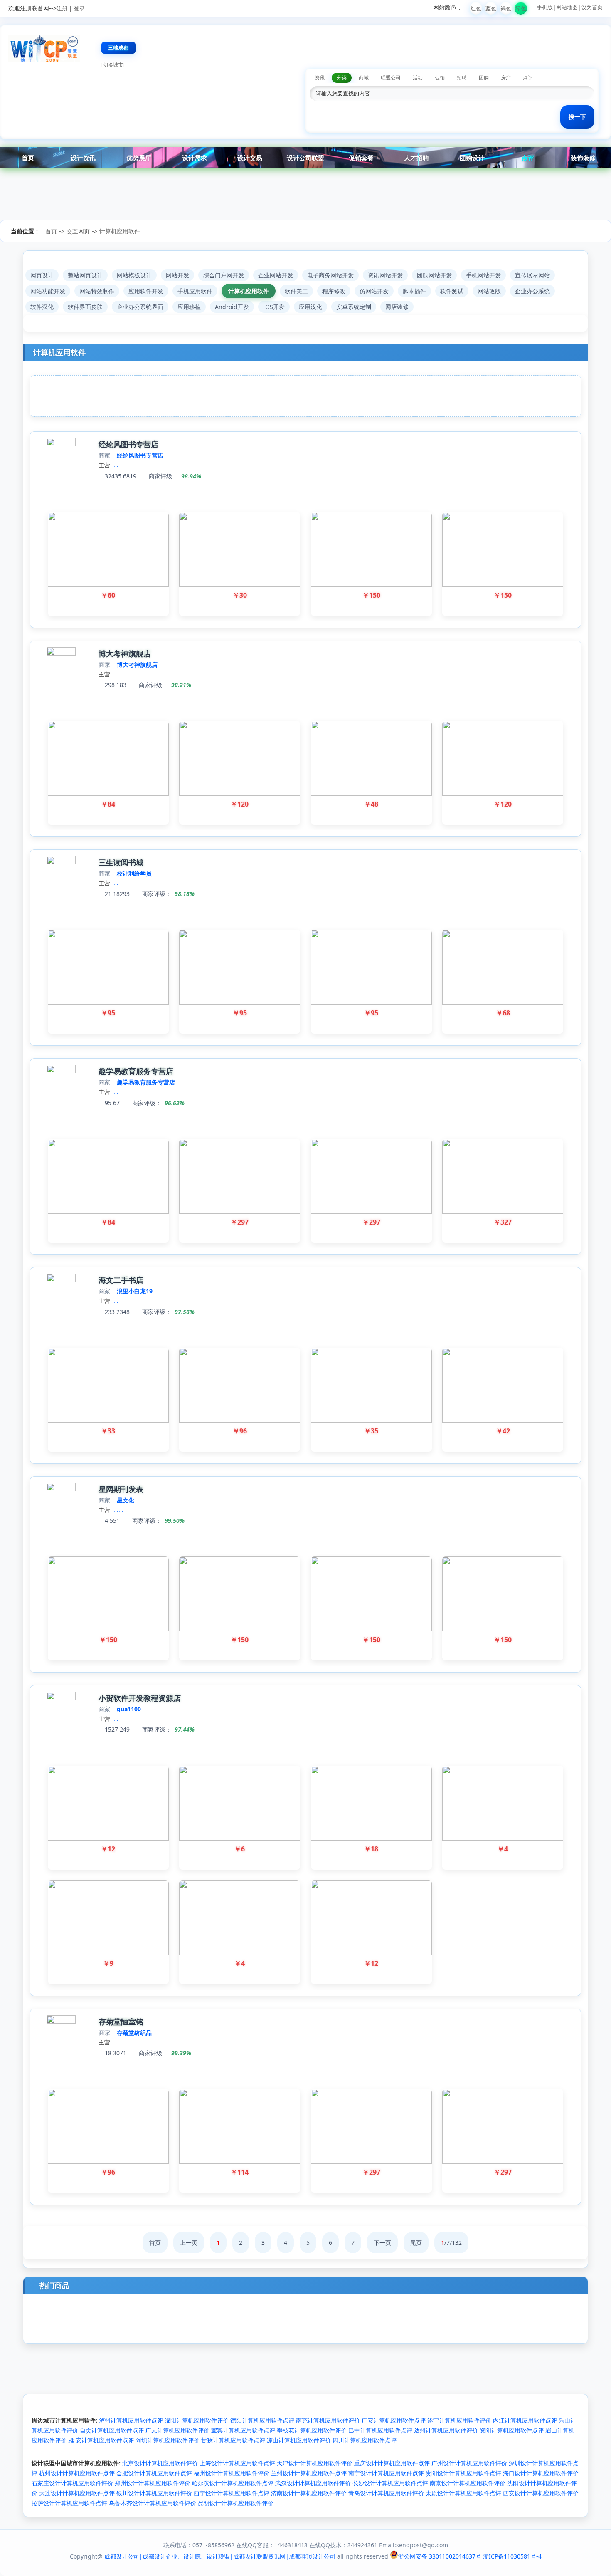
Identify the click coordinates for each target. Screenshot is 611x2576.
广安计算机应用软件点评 (394, 2420)
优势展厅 (139, 158)
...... (118, 1510)
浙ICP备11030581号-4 (512, 2556)
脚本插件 (414, 291)
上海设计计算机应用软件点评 (237, 2463)
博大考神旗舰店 (125, 653)
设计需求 (195, 158)
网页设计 (42, 275)
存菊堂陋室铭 (121, 2022)
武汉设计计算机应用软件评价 (313, 2483)
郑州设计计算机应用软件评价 (153, 2483)
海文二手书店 (121, 1280)
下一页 (382, 2243)
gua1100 (129, 1709)
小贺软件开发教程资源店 (140, 1698)
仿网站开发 (374, 291)
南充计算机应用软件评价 (328, 2420)
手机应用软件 (195, 291)
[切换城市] (113, 65)
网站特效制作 (97, 291)
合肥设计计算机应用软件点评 (154, 2473)
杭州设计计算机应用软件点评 (77, 2473)
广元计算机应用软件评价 (177, 2430)
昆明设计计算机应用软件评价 (236, 2503)
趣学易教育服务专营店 (136, 1071)
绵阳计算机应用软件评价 (197, 2420)
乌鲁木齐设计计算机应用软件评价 (153, 2503)
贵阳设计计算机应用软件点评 (463, 2473)
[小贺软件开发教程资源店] (61, 1698)
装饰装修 (583, 158)
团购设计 (472, 158)
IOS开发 (274, 307)
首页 (28, 158)
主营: (105, 465)
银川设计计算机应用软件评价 (154, 2493)
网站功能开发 (48, 291)
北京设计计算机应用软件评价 (160, 2463)
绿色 (521, 8)
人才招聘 (416, 158)
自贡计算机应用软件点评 (112, 2430)
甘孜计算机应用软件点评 (233, 2440)
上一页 (189, 2243)
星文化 (126, 1500)
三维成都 (118, 48)
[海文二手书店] (61, 1280)
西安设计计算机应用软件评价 (541, 2493)
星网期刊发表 (121, 1489)
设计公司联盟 (305, 158)
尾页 (416, 2243)
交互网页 (78, 231)
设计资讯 (83, 158)
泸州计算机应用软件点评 (131, 2420)
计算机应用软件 (120, 231)
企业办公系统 (532, 291)
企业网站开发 (276, 275)
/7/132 (451, 2243)
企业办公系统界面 (140, 307)
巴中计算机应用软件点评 (380, 2430)
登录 (79, 8)
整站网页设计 (85, 275)
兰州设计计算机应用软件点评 (309, 2473)
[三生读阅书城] (61, 862)
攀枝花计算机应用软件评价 (312, 2430)
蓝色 (491, 8)
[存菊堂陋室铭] (61, 2021)
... (116, 465)
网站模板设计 (134, 275)
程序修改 (334, 291)
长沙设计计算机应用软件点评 (390, 2483)
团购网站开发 (434, 275)
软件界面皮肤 (85, 307)
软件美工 (296, 291)
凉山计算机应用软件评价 (299, 2440)
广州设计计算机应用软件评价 (469, 2463)
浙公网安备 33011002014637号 (440, 2556)
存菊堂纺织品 (134, 2033)
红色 (476, 8)
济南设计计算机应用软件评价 (309, 2493)
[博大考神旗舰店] (61, 653)
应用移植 (189, 307)
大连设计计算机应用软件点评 (77, 2493)
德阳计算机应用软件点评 (262, 2420)
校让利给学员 (134, 873)
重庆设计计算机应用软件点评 (392, 2463)
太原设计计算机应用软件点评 (463, 2493)
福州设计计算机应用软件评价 (232, 2473)
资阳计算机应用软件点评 (512, 2430)
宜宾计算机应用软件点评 (243, 2430)
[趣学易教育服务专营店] (61, 1071)
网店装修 (397, 307)
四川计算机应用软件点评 (365, 2440)
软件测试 (452, 291)
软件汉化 (42, 307)
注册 (62, 8)
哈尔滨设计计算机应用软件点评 (233, 2483)
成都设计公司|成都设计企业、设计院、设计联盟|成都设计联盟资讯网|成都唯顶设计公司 (220, 2556)
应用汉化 (310, 307)
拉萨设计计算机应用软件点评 (69, 2503)
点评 (528, 158)
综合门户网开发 (224, 275)
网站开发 (177, 275)
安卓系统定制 (354, 307)
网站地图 (567, 7)
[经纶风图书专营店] (61, 444)
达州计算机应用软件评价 (446, 2430)
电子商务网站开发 (330, 275)
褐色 (506, 8)
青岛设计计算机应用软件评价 (386, 2493)
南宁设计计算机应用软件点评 (386, 2473)
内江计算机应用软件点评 (525, 2420)
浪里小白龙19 (135, 1291)
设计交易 (250, 158)
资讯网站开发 (385, 275)
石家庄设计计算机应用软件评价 (72, 2483)
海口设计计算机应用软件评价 (541, 2473)
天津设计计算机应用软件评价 (315, 2463)
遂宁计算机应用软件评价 (459, 2420)
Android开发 (232, 307)
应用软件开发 (146, 291)
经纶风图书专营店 (128, 444)
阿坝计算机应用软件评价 (168, 2440)
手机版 (545, 7)
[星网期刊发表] (61, 1489)
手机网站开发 (483, 275)
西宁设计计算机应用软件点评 (232, 2493)
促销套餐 (361, 158)
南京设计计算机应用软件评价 (468, 2483)
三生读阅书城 (121, 862)
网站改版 (489, 291)
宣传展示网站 (532, 275)
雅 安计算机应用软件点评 (101, 2440)
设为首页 (592, 7)
